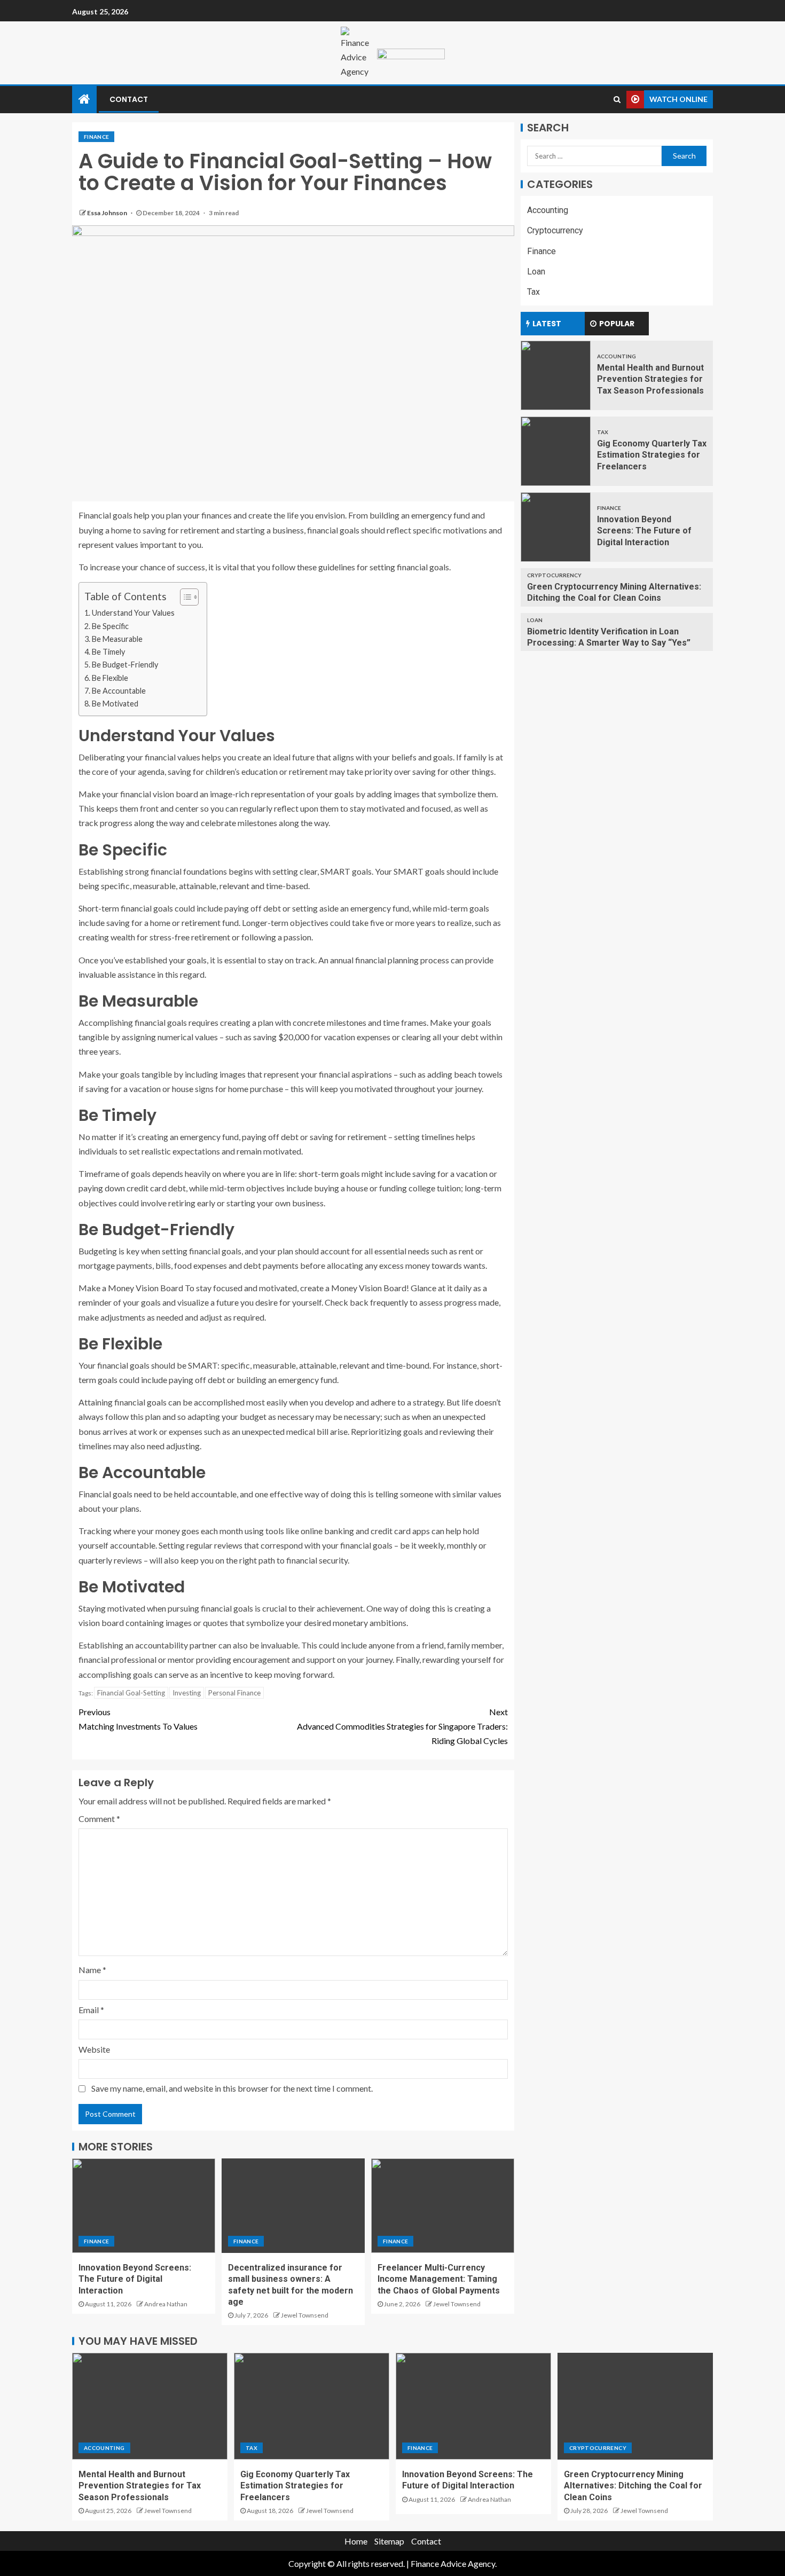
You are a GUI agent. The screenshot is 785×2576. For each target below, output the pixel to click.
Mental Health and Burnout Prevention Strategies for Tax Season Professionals (650, 379)
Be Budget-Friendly (125, 665)
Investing (187, 1693)
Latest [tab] (547, 324)
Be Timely (108, 652)
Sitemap (389, 2541)
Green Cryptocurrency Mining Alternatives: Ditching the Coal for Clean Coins (633, 2486)
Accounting (548, 210)
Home (356, 2541)
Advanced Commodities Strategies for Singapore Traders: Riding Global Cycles (402, 1726)
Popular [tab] (617, 324)
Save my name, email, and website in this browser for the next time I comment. (232, 2088)
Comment (99, 1819)
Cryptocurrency (555, 230)
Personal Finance (234, 1693)
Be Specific (110, 626)
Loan (536, 271)
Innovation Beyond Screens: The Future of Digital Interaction (135, 2279)
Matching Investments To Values (138, 1719)
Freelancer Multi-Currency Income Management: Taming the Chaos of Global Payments (439, 2279)
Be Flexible (110, 678)
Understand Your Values (133, 613)
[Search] (617, 99)
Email (91, 2010)
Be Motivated (115, 704)
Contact (129, 99)
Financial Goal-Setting (131, 1693)
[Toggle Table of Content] (184, 597)
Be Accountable (119, 691)
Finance (96, 137)
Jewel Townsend (305, 2315)
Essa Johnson (108, 213)
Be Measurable (117, 639)
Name (92, 1970)
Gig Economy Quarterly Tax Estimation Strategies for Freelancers (652, 455)
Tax (533, 291)
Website (94, 2049)
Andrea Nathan (166, 2304)
